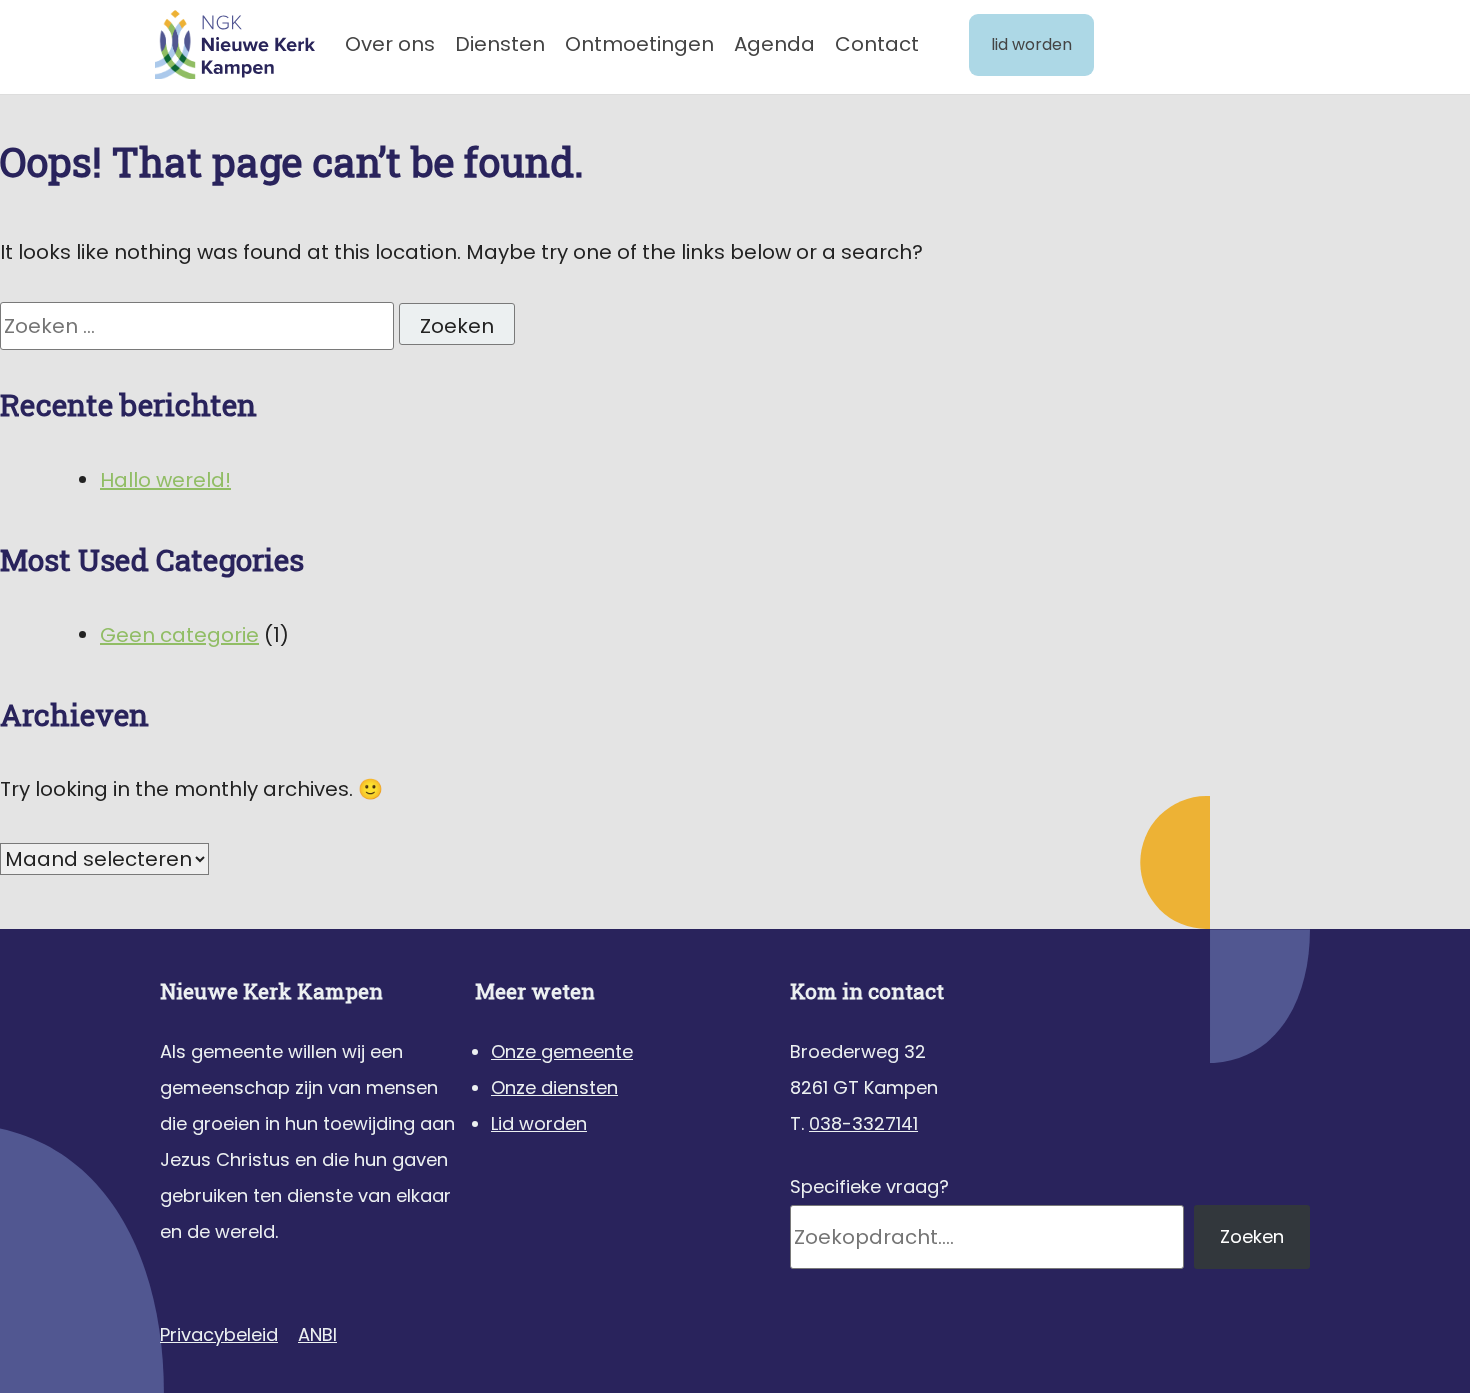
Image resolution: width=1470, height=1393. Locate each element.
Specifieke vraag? (869, 1186)
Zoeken (1252, 1236)
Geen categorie (179, 635)
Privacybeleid (219, 1334)
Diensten (500, 44)
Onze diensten (554, 1087)
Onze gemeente (562, 1051)
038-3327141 (863, 1123)
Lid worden (1031, 44)
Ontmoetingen (639, 44)
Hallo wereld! (165, 480)
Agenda (774, 44)
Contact (877, 44)
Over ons (390, 44)
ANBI (317, 1334)
